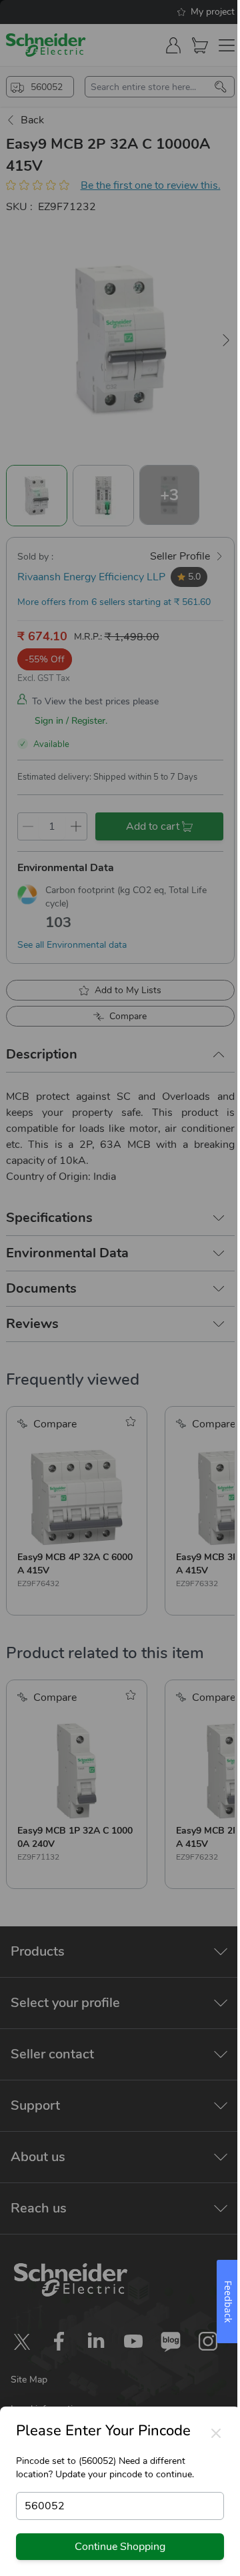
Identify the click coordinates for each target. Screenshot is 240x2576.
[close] (216, 2433)
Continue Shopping (120, 2547)
